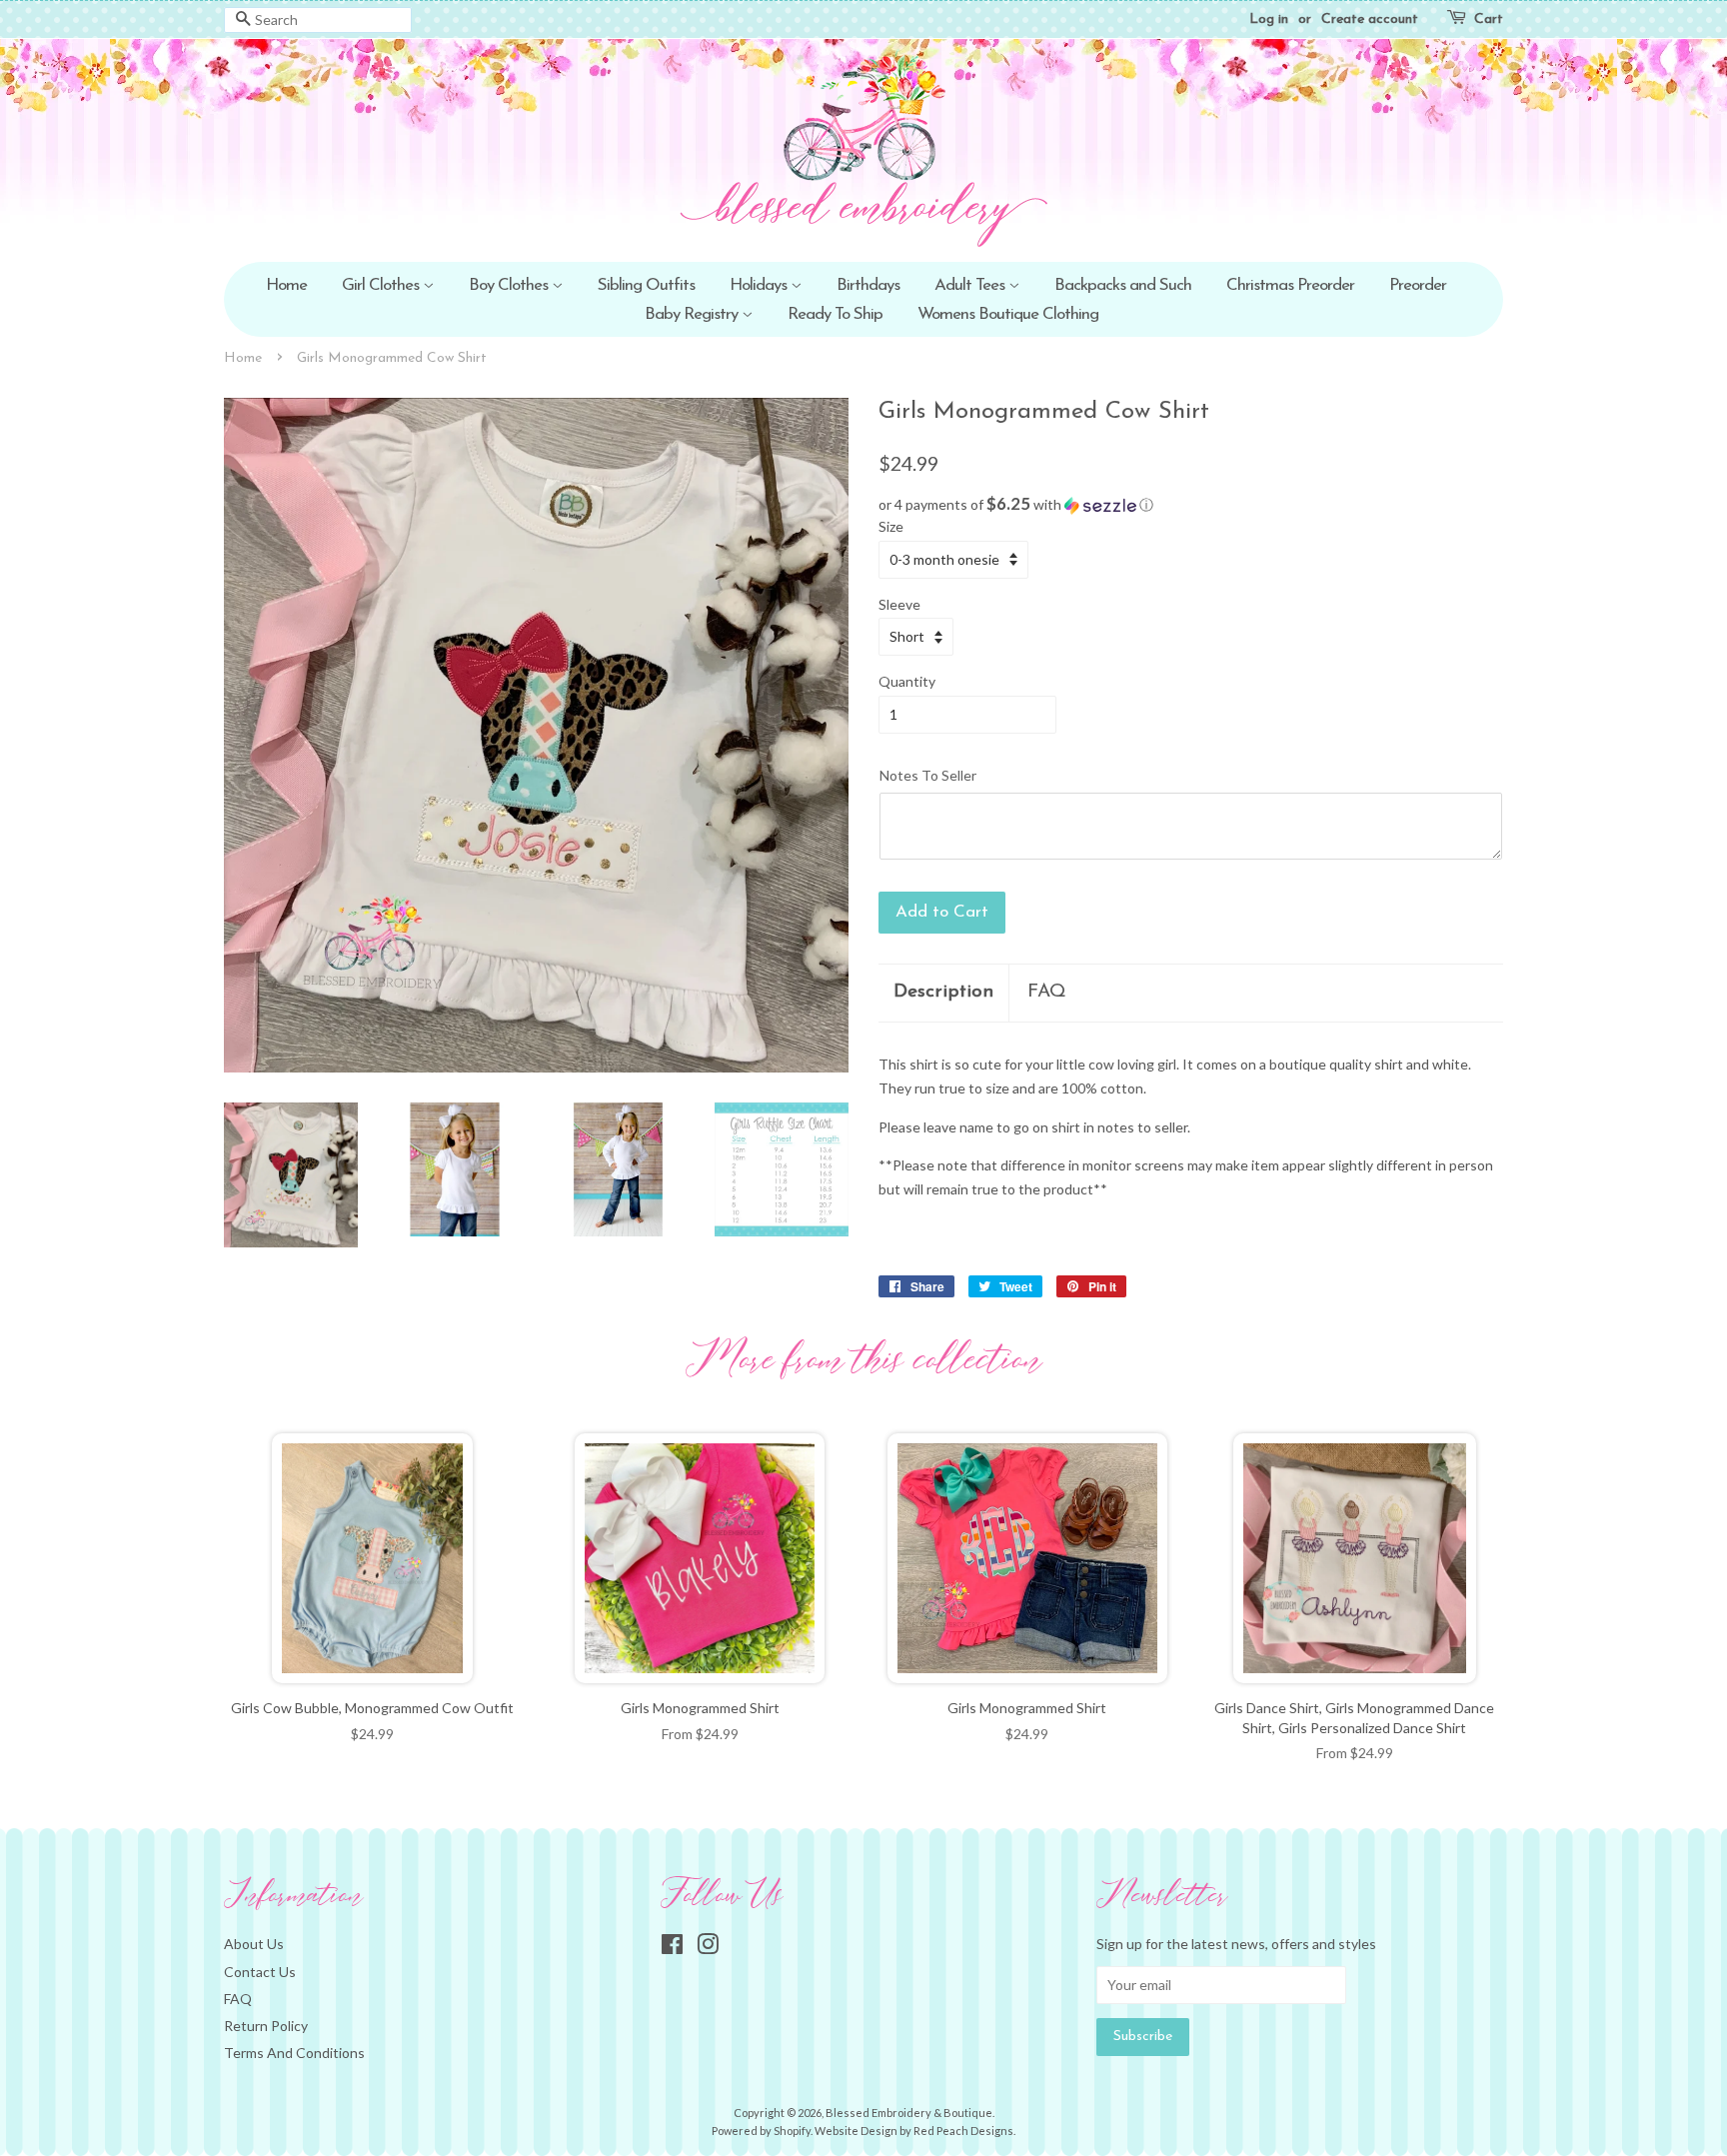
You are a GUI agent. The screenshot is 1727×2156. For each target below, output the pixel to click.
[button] (1191, 505)
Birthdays (868, 285)
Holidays (760, 285)
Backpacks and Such (1123, 285)
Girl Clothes (382, 285)
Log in (1269, 19)
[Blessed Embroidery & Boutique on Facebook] (672, 1948)
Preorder (1418, 285)
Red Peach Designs (963, 2131)
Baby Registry (693, 314)
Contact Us (260, 1972)
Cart (1489, 19)
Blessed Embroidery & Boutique (909, 2113)
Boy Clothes (510, 285)
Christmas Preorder (1290, 285)
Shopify (792, 2131)
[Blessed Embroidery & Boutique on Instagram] (708, 1948)
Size (891, 526)
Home (286, 285)
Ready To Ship (835, 314)
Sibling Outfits (646, 285)
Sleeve (899, 604)
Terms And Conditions (294, 2053)
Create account (1370, 19)
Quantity (907, 681)
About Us (254, 1944)
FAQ (1047, 992)
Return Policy (266, 2026)
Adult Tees (971, 285)
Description (943, 992)
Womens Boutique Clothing (1008, 314)
